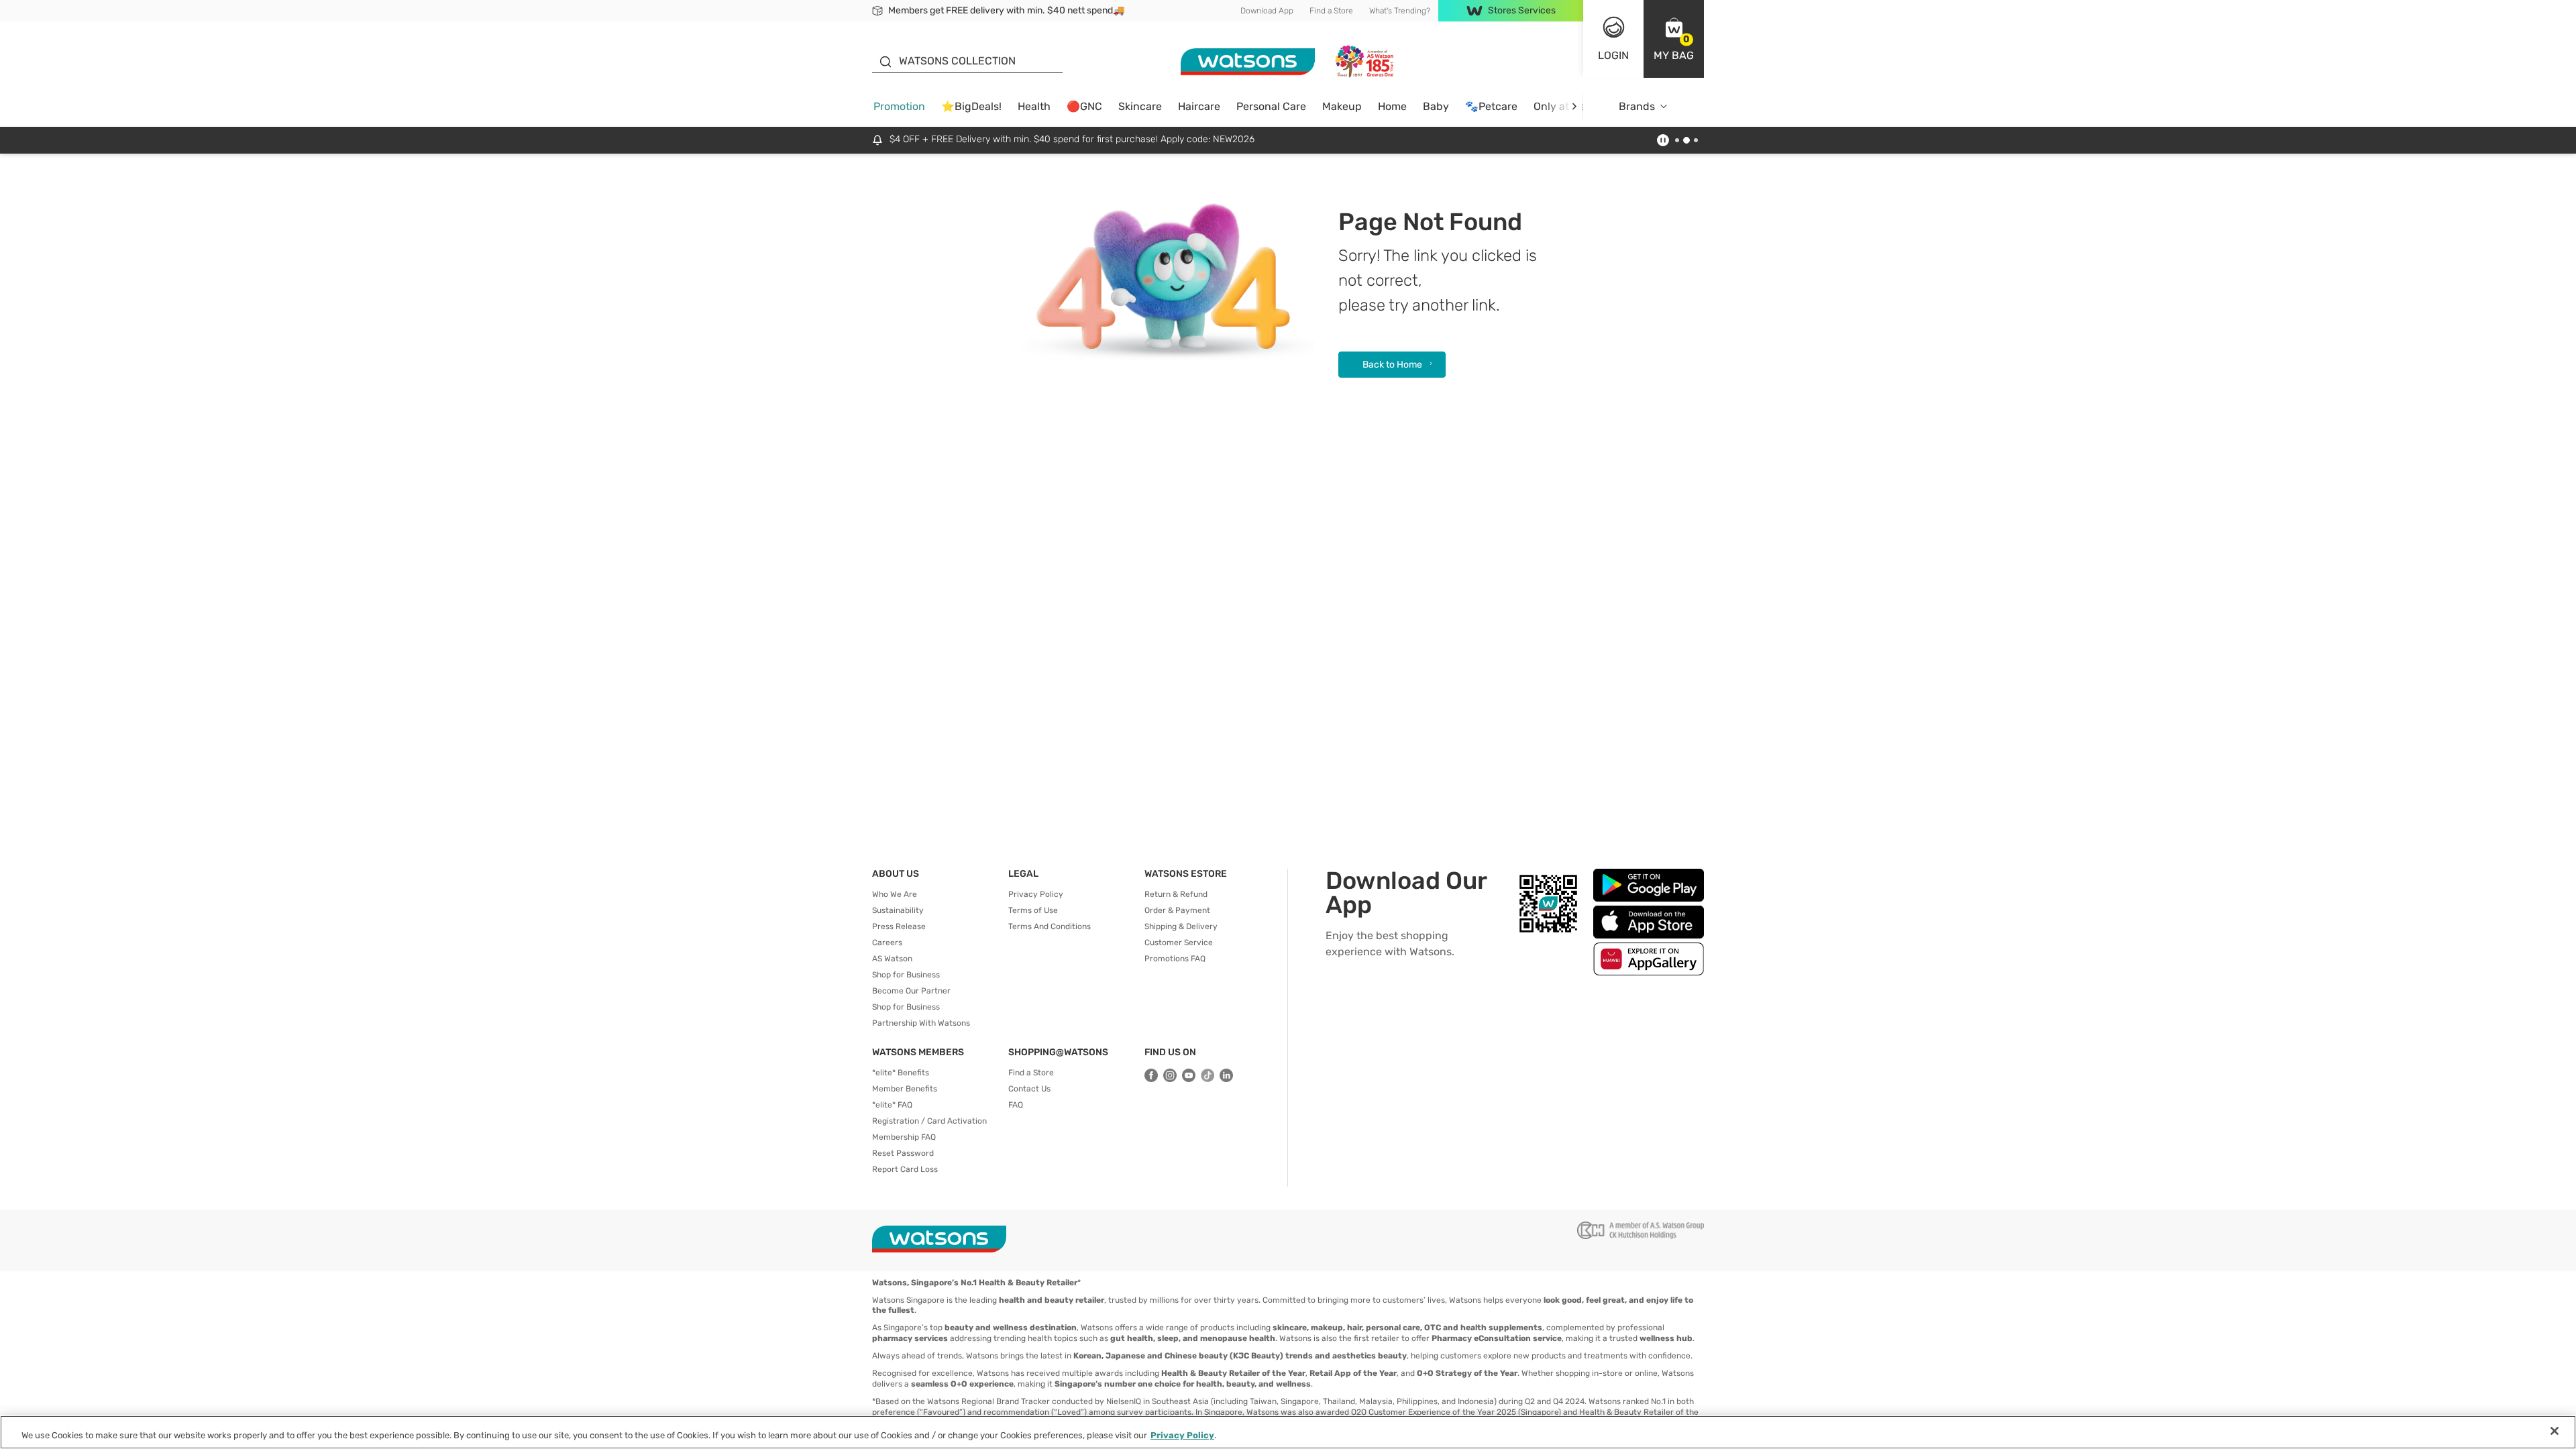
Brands (1637, 106)
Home (1392, 106)
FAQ (1016, 1105)
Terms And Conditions (1050, 926)
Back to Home (1392, 365)
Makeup (1342, 106)
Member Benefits (905, 1089)
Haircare (1199, 106)
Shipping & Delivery (1181, 926)
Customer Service (1179, 943)
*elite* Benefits (901, 1073)
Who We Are (895, 894)
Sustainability (898, 910)
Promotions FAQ (1175, 959)
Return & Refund (1176, 894)
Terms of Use (1033, 910)
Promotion (899, 106)
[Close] (2555, 1431)
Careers (887, 943)
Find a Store (1331, 11)
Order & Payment (1177, 910)
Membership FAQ (904, 1137)
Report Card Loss (905, 1169)
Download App (1267, 11)
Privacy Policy (1036, 894)
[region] (1288, 1432)
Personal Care (1271, 106)
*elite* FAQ (892, 1105)
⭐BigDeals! (971, 106)
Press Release (899, 926)
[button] (1674, 39)
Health (1034, 106)
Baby (1436, 106)
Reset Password (903, 1153)
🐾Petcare (1491, 106)
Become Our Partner (911, 991)
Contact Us (1029, 1089)
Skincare (1140, 106)
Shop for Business (906, 975)
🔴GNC (1084, 106)
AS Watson (892, 959)
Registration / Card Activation (929, 1121)
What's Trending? (1400, 11)
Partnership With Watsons (921, 1023)
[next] (1574, 106)
